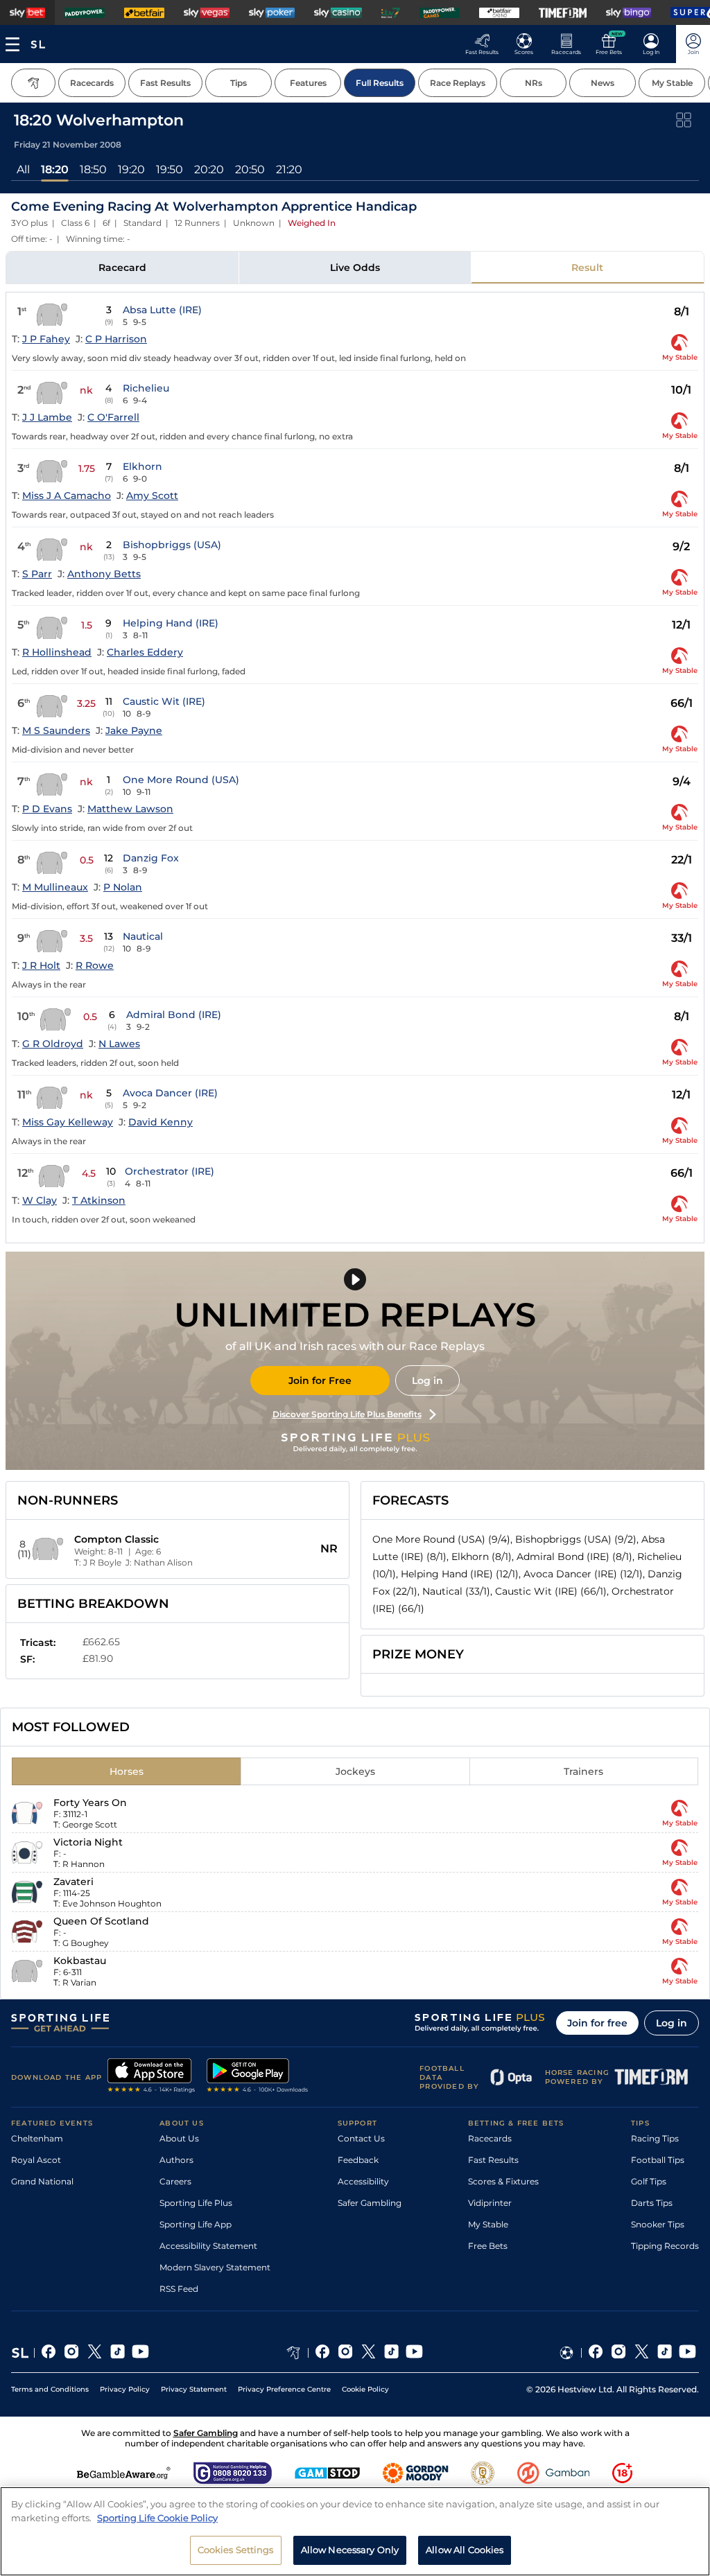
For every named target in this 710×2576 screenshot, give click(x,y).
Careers (175, 2181)
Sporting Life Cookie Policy (157, 2518)
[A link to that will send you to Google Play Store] (258, 2077)
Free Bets (488, 2246)
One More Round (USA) (181, 780)
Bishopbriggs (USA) (172, 545)
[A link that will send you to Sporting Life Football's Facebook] (596, 2353)
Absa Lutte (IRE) (162, 310)
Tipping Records (665, 2246)
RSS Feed (179, 2289)
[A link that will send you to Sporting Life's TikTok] (118, 2353)
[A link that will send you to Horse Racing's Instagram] (346, 2353)
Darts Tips (652, 2203)
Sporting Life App (196, 2224)
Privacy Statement (194, 2389)
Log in (427, 1381)
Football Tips (658, 2160)
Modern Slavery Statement (215, 2267)
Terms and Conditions (50, 2389)
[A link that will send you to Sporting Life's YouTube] (140, 2353)
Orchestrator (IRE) (170, 1171)
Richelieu (146, 388)
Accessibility (363, 2181)
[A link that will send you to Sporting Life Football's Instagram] (619, 2353)
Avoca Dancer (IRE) (170, 1093)
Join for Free (320, 1381)
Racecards (490, 2138)
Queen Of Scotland (101, 1921)
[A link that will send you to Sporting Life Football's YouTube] (687, 2353)
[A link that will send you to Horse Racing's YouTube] (414, 2353)
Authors (176, 2160)
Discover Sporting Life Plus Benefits (347, 1414)
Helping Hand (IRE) (171, 623)
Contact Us (361, 2138)
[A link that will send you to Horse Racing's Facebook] (323, 2353)
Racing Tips (655, 2138)
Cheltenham (37, 2138)
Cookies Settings (236, 2550)
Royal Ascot (36, 2160)
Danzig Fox (151, 858)
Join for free (597, 2023)
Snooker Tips (658, 2224)
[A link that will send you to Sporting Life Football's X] (642, 2353)
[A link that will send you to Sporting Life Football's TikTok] (665, 2353)
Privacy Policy (125, 2389)
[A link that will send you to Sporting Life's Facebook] (49, 2353)
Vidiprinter (490, 2203)
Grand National (42, 2181)
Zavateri (73, 1882)
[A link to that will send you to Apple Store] (151, 2077)
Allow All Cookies (465, 2550)
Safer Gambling (370, 2203)
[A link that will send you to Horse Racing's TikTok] (391, 2353)
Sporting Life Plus (196, 2203)
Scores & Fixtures (503, 2181)
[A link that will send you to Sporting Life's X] (95, 2353)
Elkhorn (142, 466)
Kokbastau (80, 1961)
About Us (179, 2138)
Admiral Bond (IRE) (174, 1015)
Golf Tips (649, 2181)
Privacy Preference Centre (284, 2389)
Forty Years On (90, 1803)
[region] (355, 2531)
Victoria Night (88, 1842)
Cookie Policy (365, 2389)
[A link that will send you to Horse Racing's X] (369, 2353)
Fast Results (493, 2160)
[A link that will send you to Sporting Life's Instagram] (72, 2353)
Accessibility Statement (208, 2246)
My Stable (488, 2224)
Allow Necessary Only (350, 2550)
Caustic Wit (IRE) (164, 701)
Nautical (143, 936)
